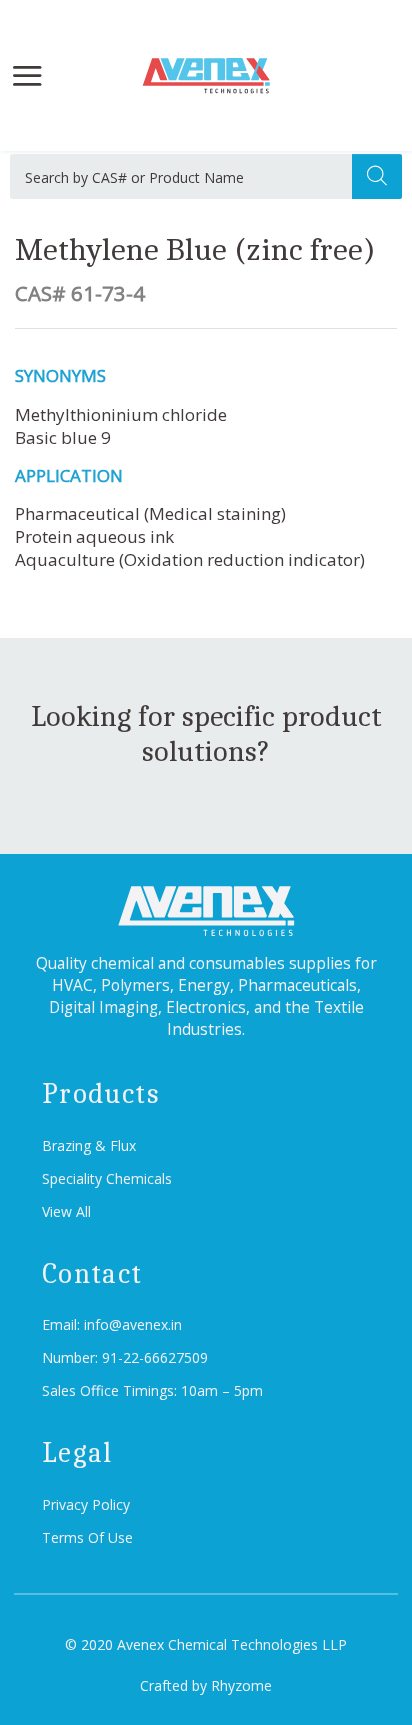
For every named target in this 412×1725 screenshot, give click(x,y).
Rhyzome (241, 1685)
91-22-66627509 (155, 1357)
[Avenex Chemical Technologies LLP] (205, 76)
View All (66, 1211)
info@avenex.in (133, 1324)
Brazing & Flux (89, 1145)
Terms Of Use (87, 1537)
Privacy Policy (86, 1504)
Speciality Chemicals (107, 1178)
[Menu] (27, 75)
